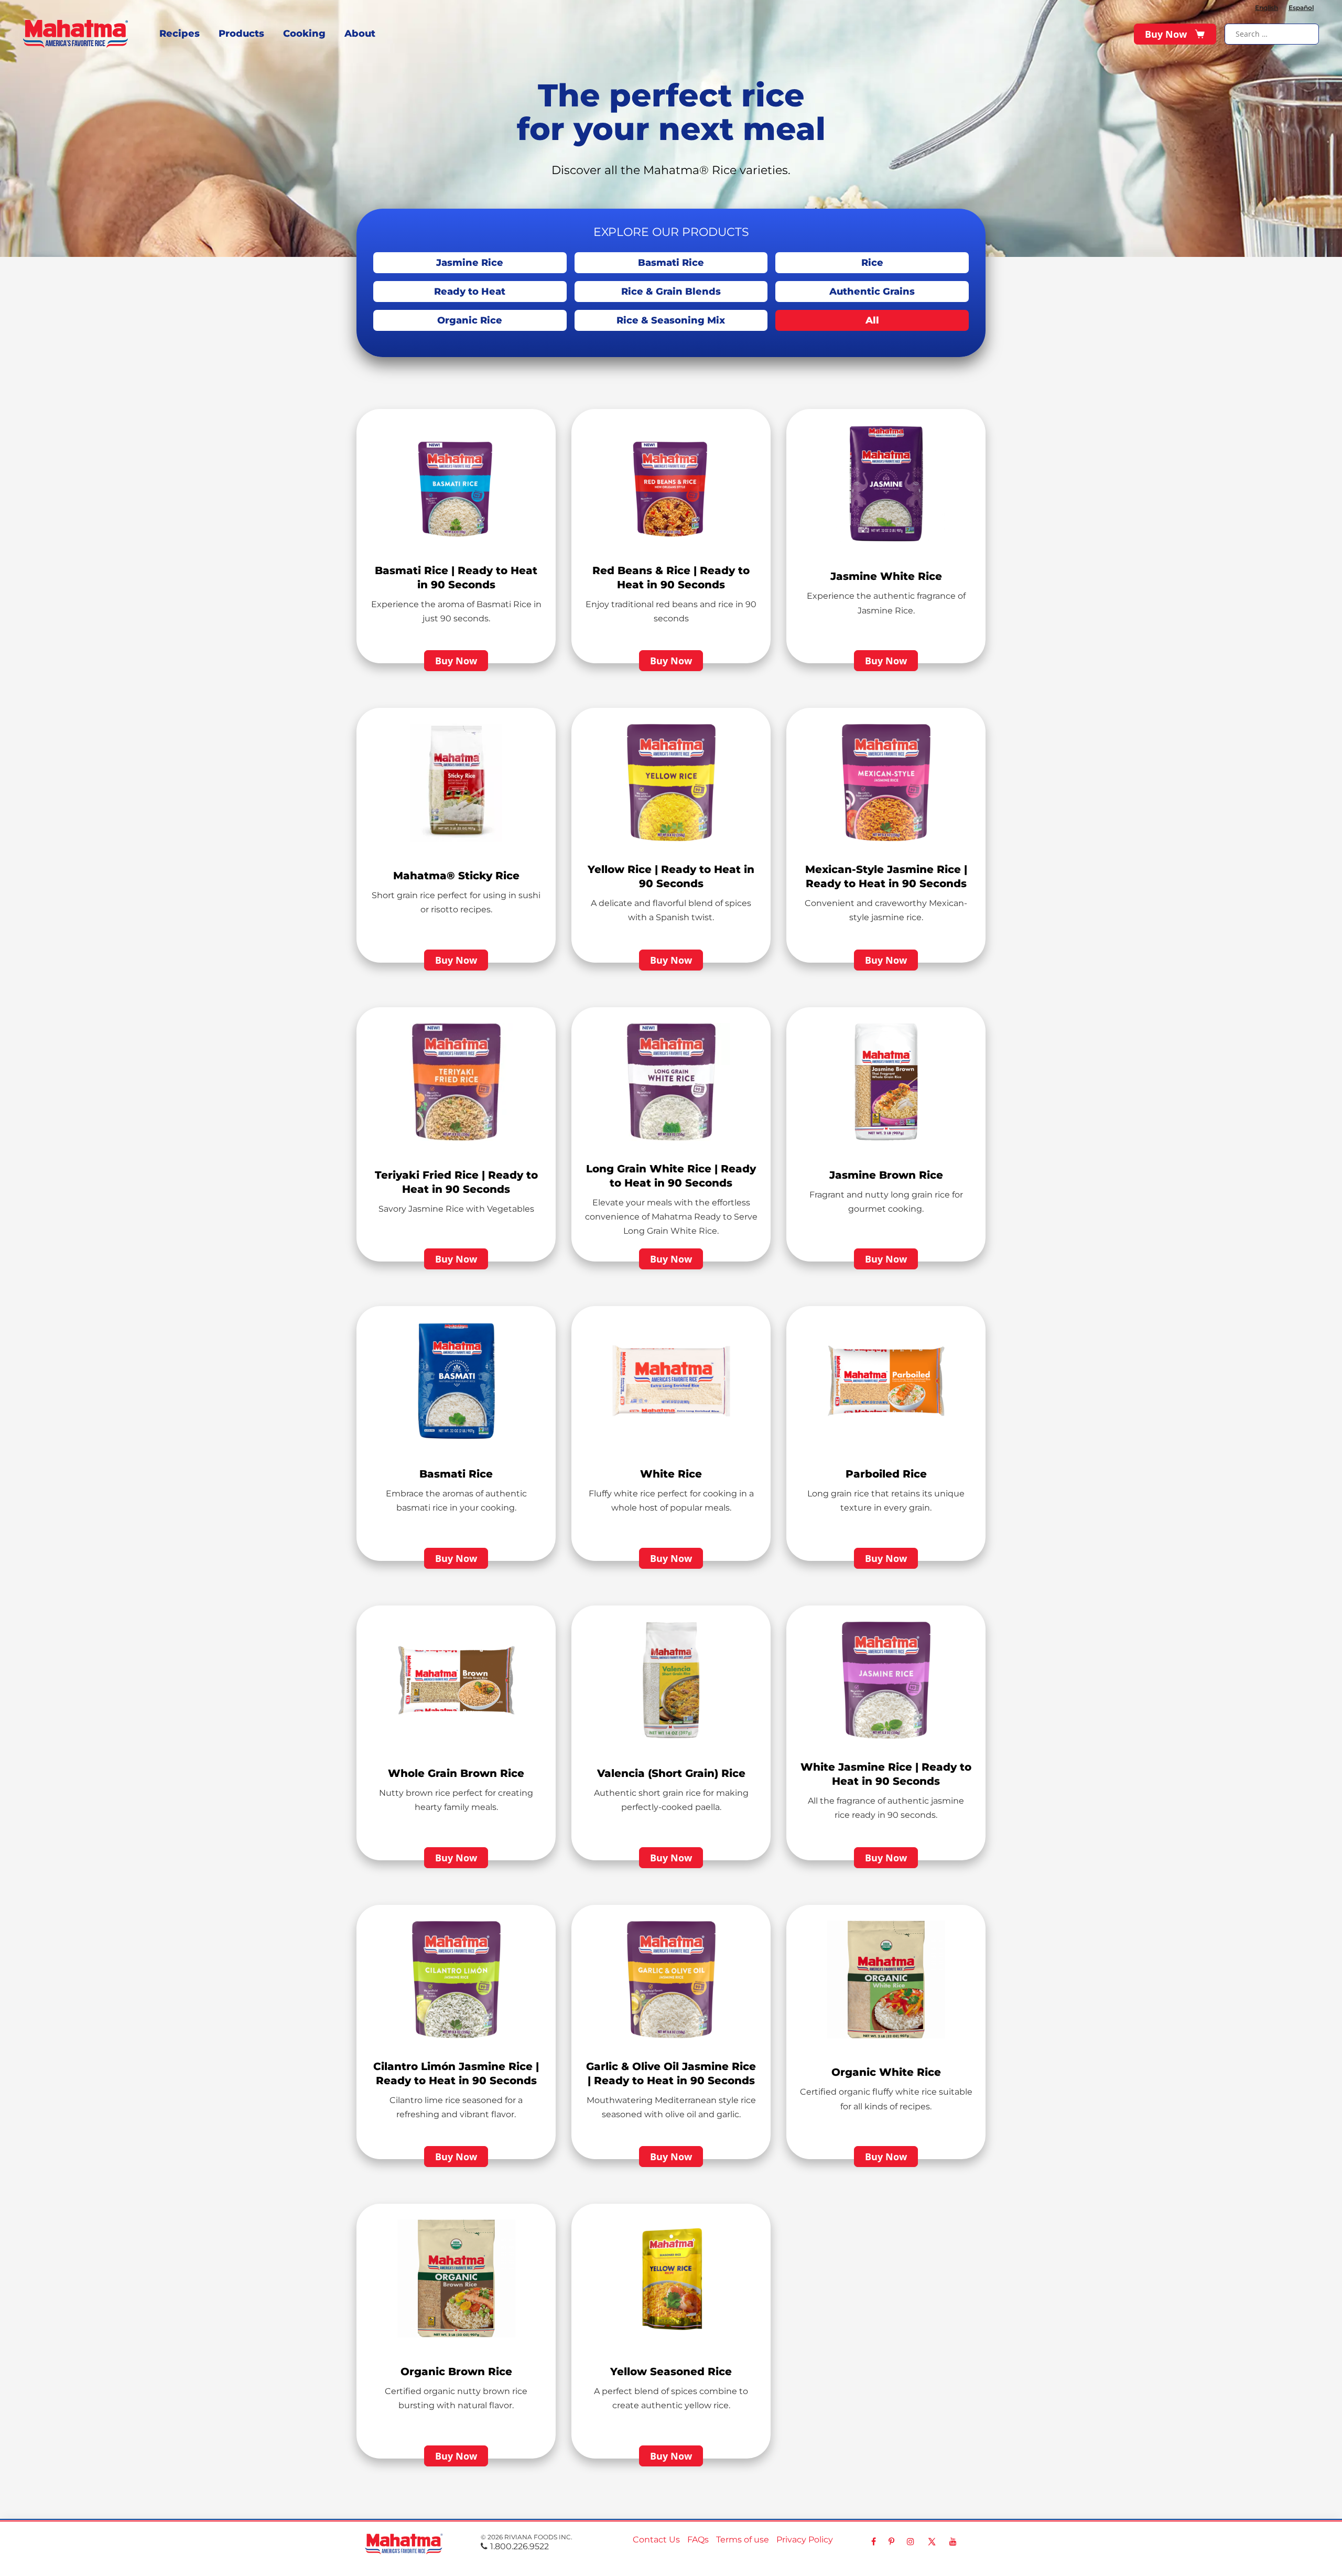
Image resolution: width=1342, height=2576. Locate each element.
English (1267, 8)
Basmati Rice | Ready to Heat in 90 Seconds (456, 578)
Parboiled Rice (886, 1474)
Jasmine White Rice (886, 576)
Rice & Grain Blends (671, 292)
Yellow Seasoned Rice (671, 2372)
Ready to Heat (470, 292)
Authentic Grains (872, 292)
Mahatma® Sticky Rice (456, 876)
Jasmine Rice (470, 263)
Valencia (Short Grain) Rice (671, 1773)
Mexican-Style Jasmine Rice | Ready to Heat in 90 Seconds (886, 876)
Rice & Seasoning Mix (671, 320)
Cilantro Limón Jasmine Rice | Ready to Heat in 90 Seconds (456, 2073)
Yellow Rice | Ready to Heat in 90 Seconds (671, 876)
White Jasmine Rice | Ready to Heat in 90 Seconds (886, 1774)
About (360, 34)
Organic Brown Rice (456, 2372)
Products (241, 34)
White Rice (671, 1474)
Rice (872, 263)
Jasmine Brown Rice (886, 1175)
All (872, 320)
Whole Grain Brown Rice (456, 1773)
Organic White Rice (886, 2072)
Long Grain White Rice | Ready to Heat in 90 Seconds (671, 1176)
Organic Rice (470, 320)
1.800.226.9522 (520, 2546)
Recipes (180, 34)
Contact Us (656, 2540)
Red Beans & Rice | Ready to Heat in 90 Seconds (671, 578)
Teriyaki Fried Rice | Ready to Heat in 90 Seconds (456, 1182)
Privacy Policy (805, 2540)
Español (1301, 8)
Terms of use (743, 2540)
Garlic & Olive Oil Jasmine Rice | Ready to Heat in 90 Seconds (671, 2073)
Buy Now (1166, 34)
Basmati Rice (671, 263)
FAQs (698, 2540)
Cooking (304, 34)
